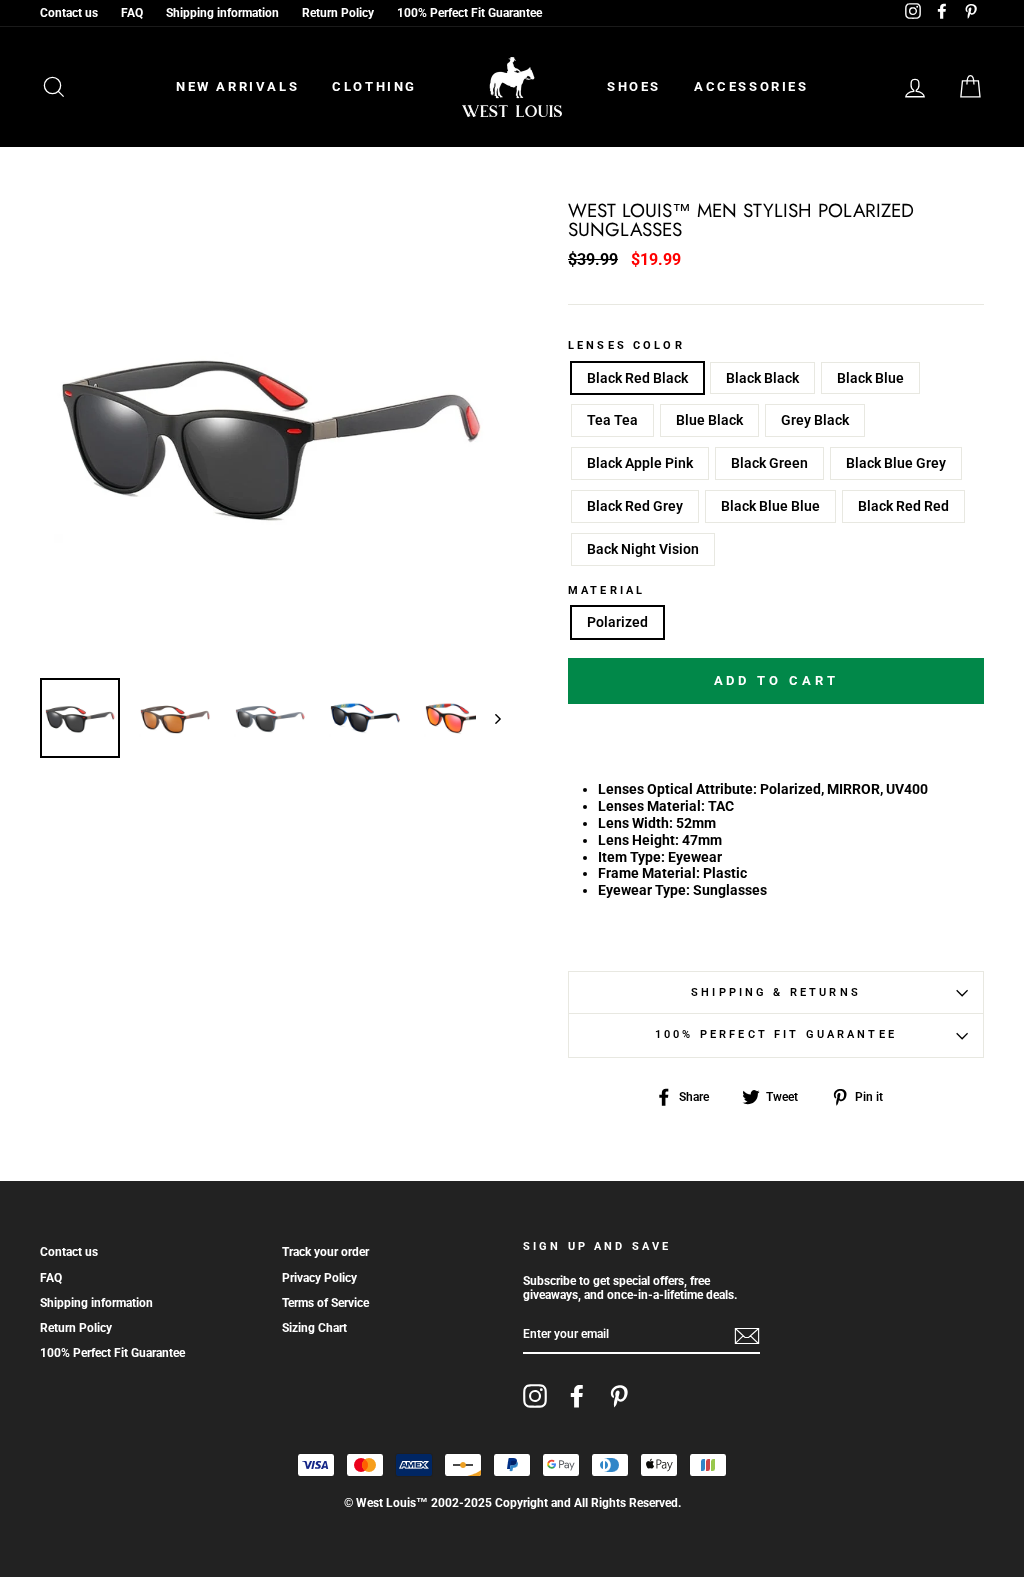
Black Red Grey (635, 506)
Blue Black (709, 420)
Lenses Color (626, 346)
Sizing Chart (314, 1328)
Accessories (751, 86)
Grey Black (815, 420)
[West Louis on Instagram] (535, 1396)
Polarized (617, 622)
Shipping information (222, 13)
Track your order (325, 1252)
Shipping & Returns (776, 992)
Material (606, 591)
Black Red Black (637, 378)
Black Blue (870, 378)
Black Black (762, 378)
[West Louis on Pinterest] (619, 1396)
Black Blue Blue (770, 506)
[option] (270, 432)
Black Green (769, 463)
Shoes (634, 86)
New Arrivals (237, 86)
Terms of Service (325, 1303)
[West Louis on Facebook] (577, 1396)
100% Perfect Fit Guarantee (469, 13)
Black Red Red (903, 506)
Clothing (374, 86)
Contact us (69, 13)
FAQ (132, 13)
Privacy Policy (319, 1278)
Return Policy (338, 13)
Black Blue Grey (896, 463)
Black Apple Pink (640, 463)
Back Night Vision (643, 549)
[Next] (488, 718)
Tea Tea (612, 420)
